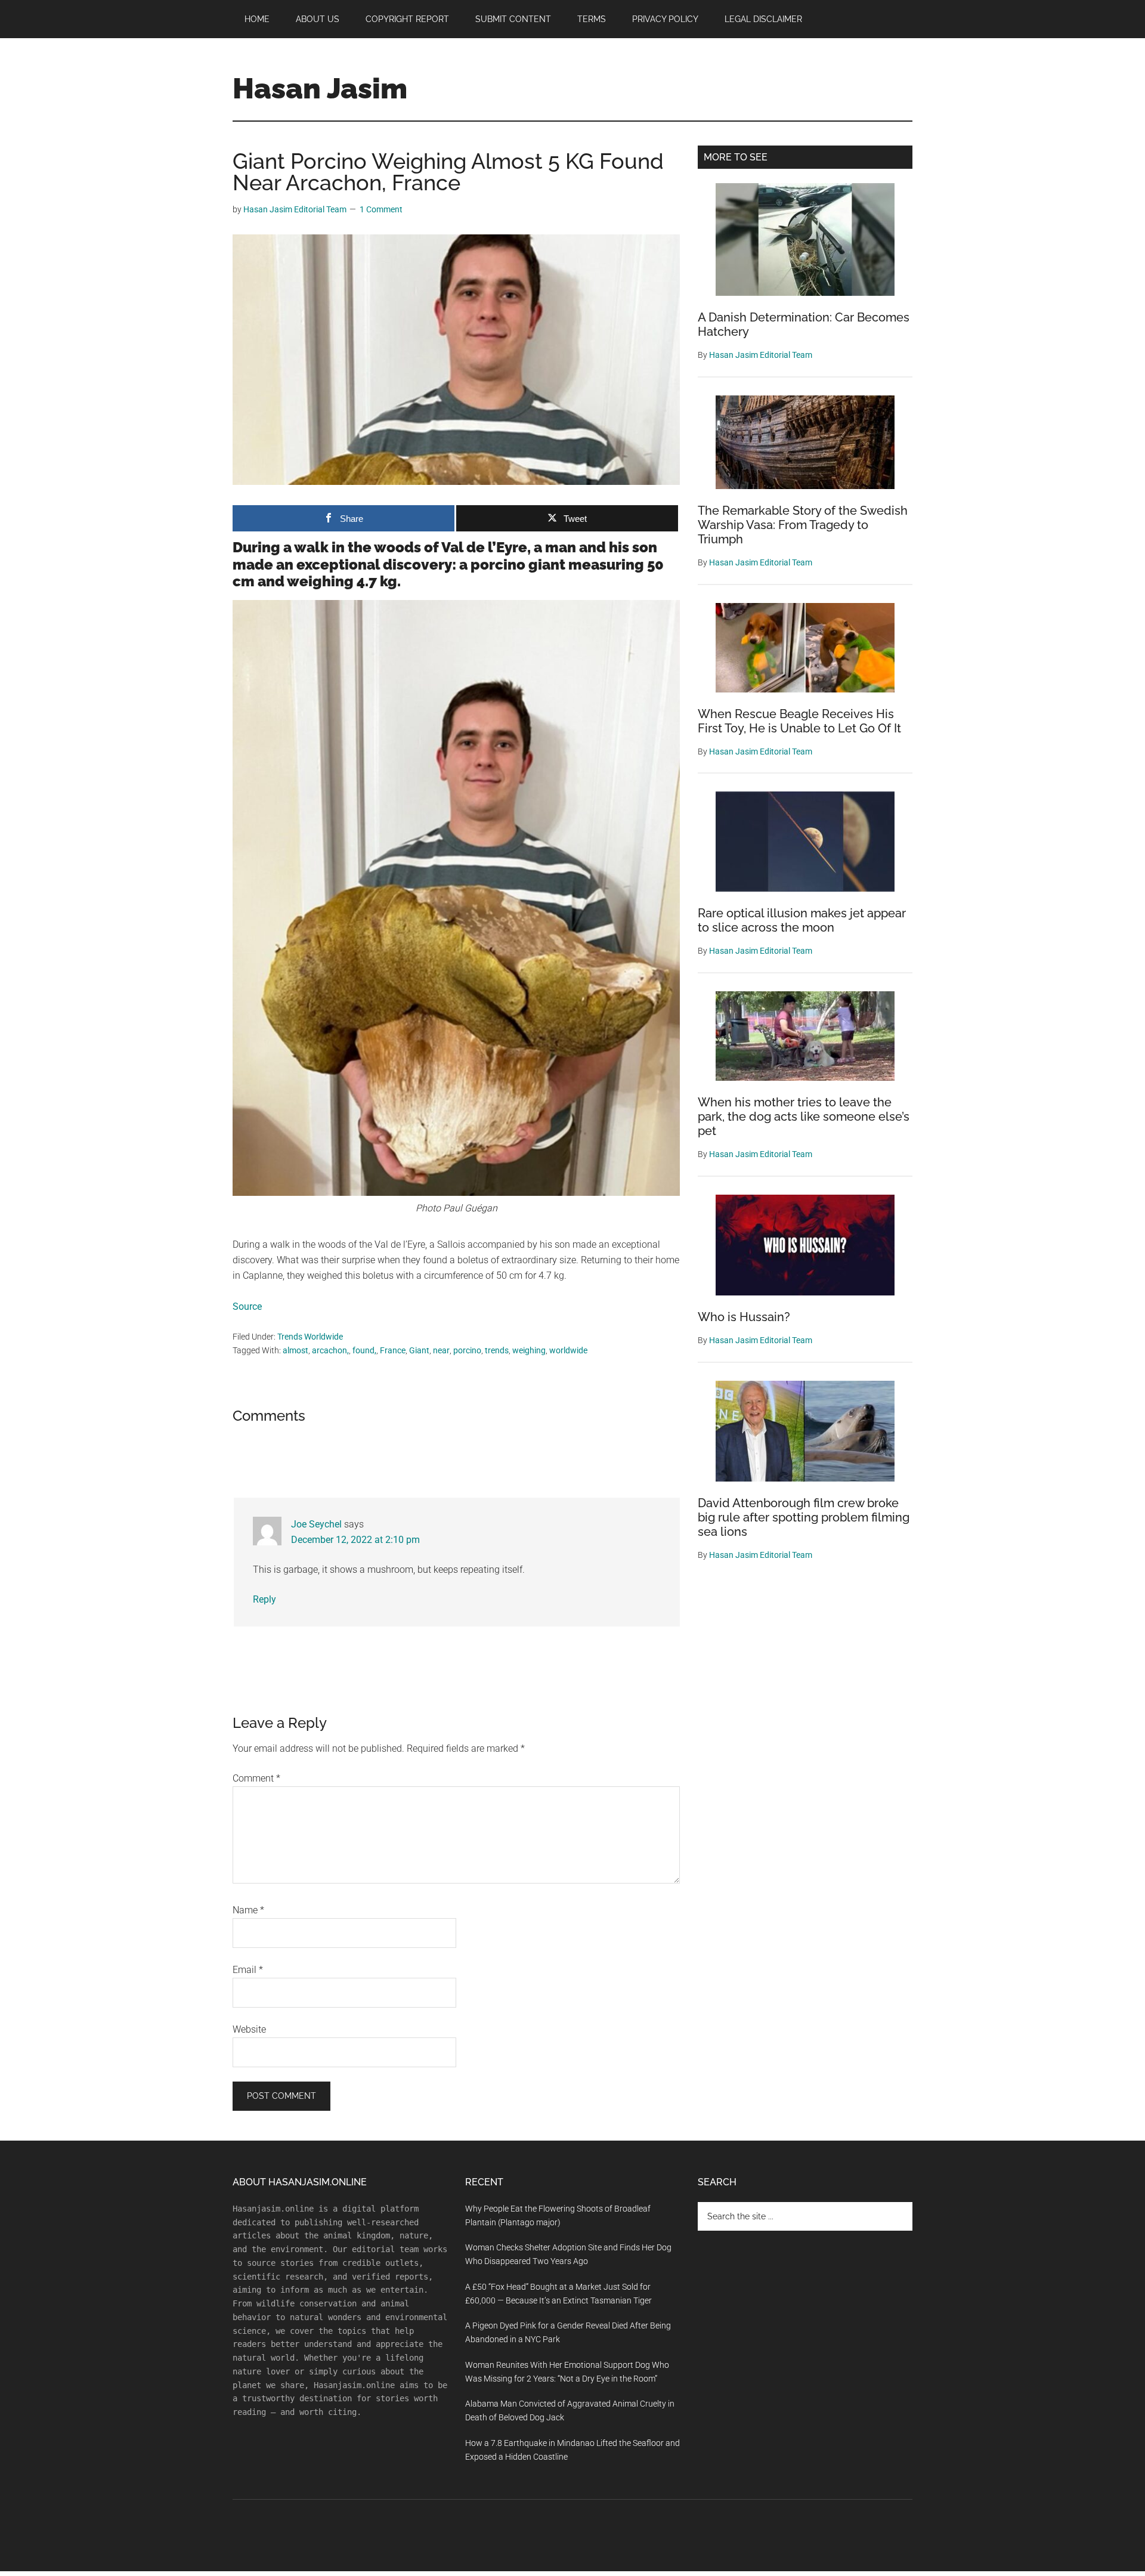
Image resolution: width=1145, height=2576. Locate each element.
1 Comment (381, 209)
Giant (419, 1350)
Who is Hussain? (744, 1317)
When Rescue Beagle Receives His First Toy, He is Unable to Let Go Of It (799, 721)
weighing (529, 1350)
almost (295, 1350)
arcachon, (330, 1350)
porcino (467, 1350)
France (393, 1350)
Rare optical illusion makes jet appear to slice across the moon (802, 920)
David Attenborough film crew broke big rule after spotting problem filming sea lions (804, 1517)
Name (248, 1910)
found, (364, 1350)
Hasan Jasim (320, 88)
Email (248, 1970)
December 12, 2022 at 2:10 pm (355, 1540)
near (441, 1350)
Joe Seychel (316, 1524)
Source (247, 1306)
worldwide (568, 1350)
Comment (256, 1778)
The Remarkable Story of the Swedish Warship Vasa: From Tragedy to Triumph (803, 525)
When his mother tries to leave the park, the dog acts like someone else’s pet (804, 1117)
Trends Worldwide (310, 1337)
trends (497, 1350)
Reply (264, 1599)
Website (249, 2029)
